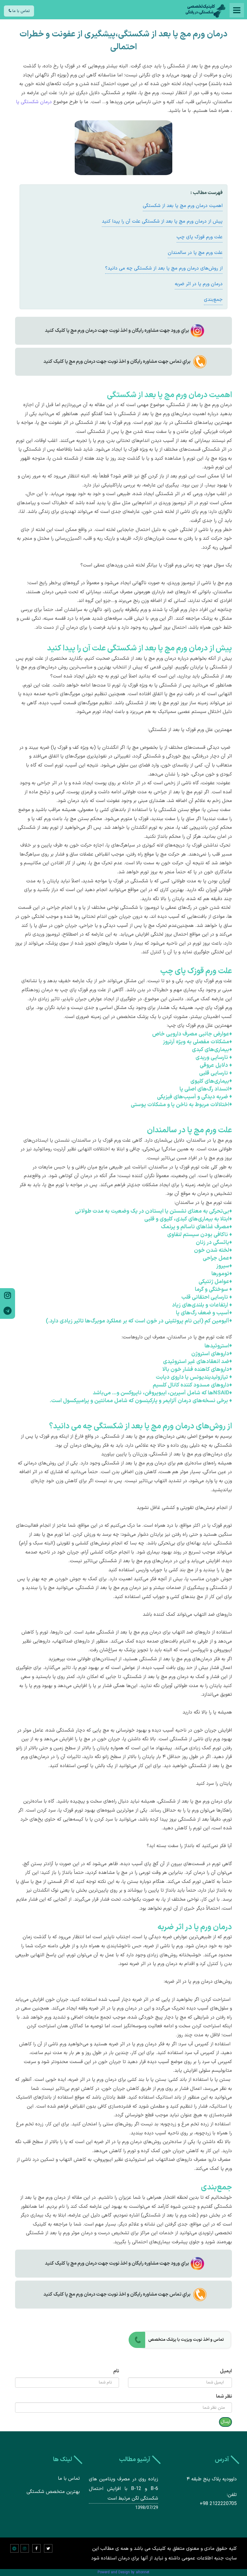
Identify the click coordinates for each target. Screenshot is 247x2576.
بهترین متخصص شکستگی (53, 2492)
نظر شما (224, 2396)
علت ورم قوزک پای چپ (200, 237)
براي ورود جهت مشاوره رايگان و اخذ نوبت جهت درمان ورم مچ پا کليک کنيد (117, 331)
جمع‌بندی (213, 300)
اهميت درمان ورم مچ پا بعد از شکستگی (183, 206)
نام (116, 2371)
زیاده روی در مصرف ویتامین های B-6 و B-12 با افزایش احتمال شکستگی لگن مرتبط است (124, 2489)
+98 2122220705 (218, 2504)
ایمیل (226, 2371)
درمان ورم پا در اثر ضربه (199, 284)
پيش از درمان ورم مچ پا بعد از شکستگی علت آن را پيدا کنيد (162, 221)
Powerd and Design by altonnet (123, 2572)
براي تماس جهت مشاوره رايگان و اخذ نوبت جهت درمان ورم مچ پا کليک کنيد (117, 362)
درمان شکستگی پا (34, 102)
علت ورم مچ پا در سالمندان (195, 253)
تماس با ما (20, 11)
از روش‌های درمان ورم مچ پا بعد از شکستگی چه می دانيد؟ (164, 268)
